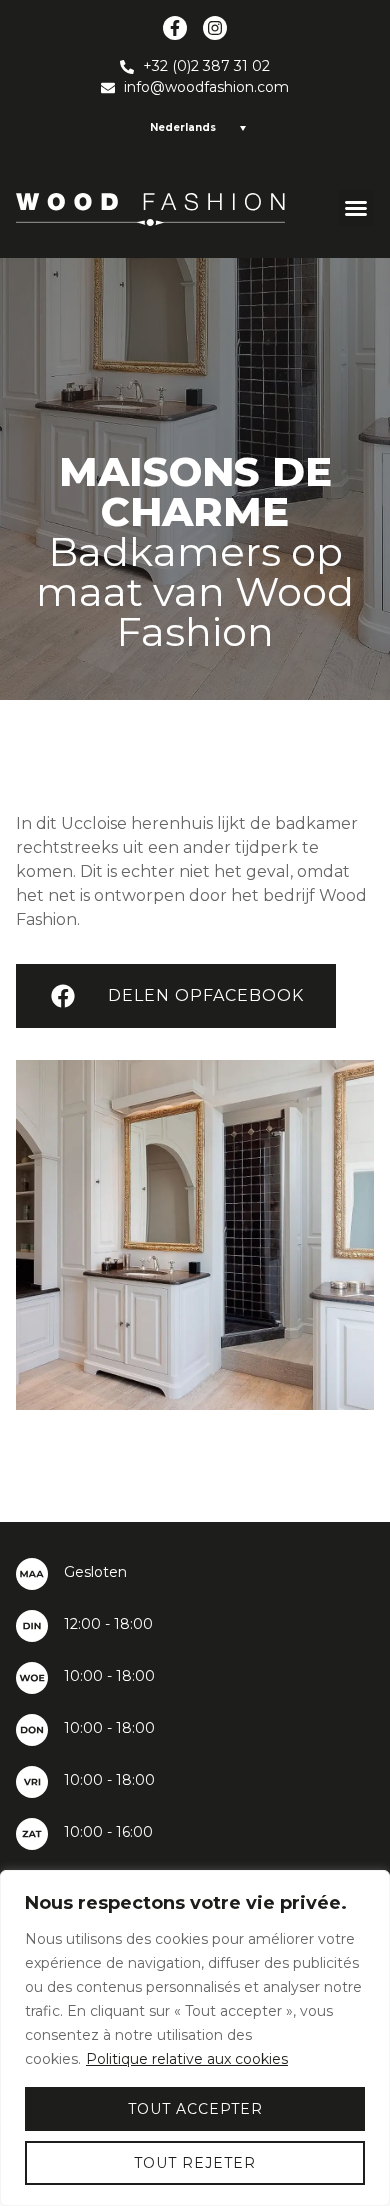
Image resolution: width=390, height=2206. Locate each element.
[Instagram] (215, 28)
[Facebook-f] (175, 28)
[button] (356, 208)
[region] (195, 2038)
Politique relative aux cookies (187, 2059)
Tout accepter (195, 2109)
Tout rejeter (195, 2163)
